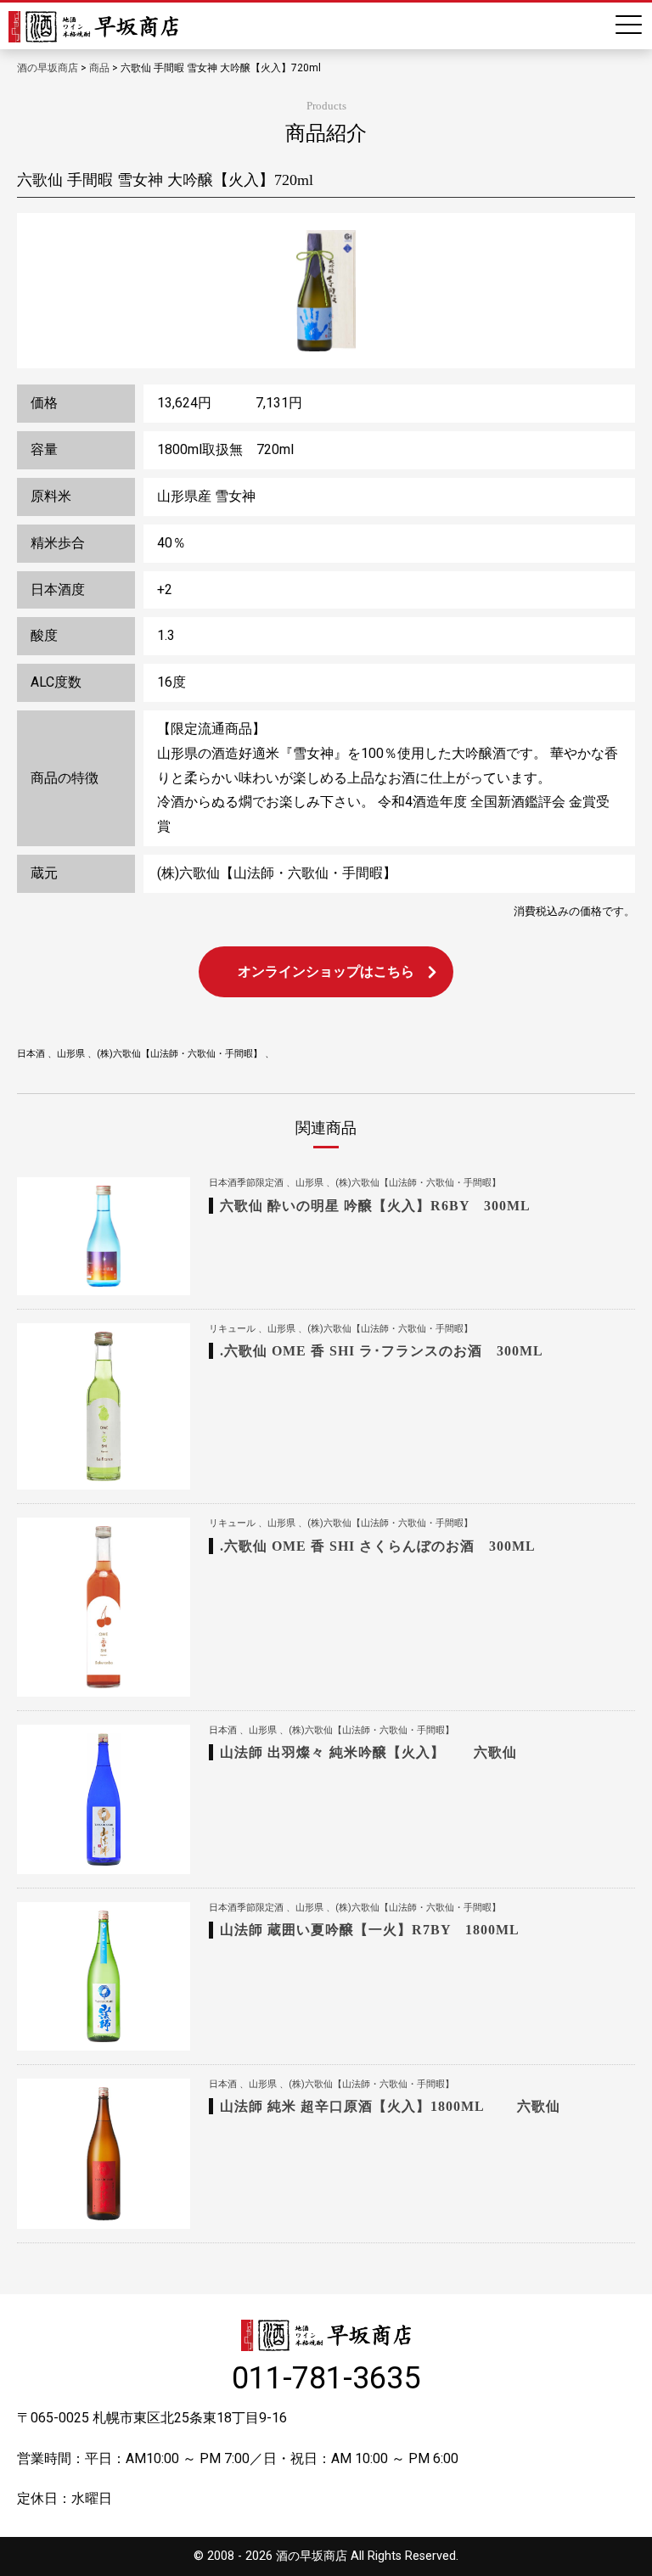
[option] (326, 291)
